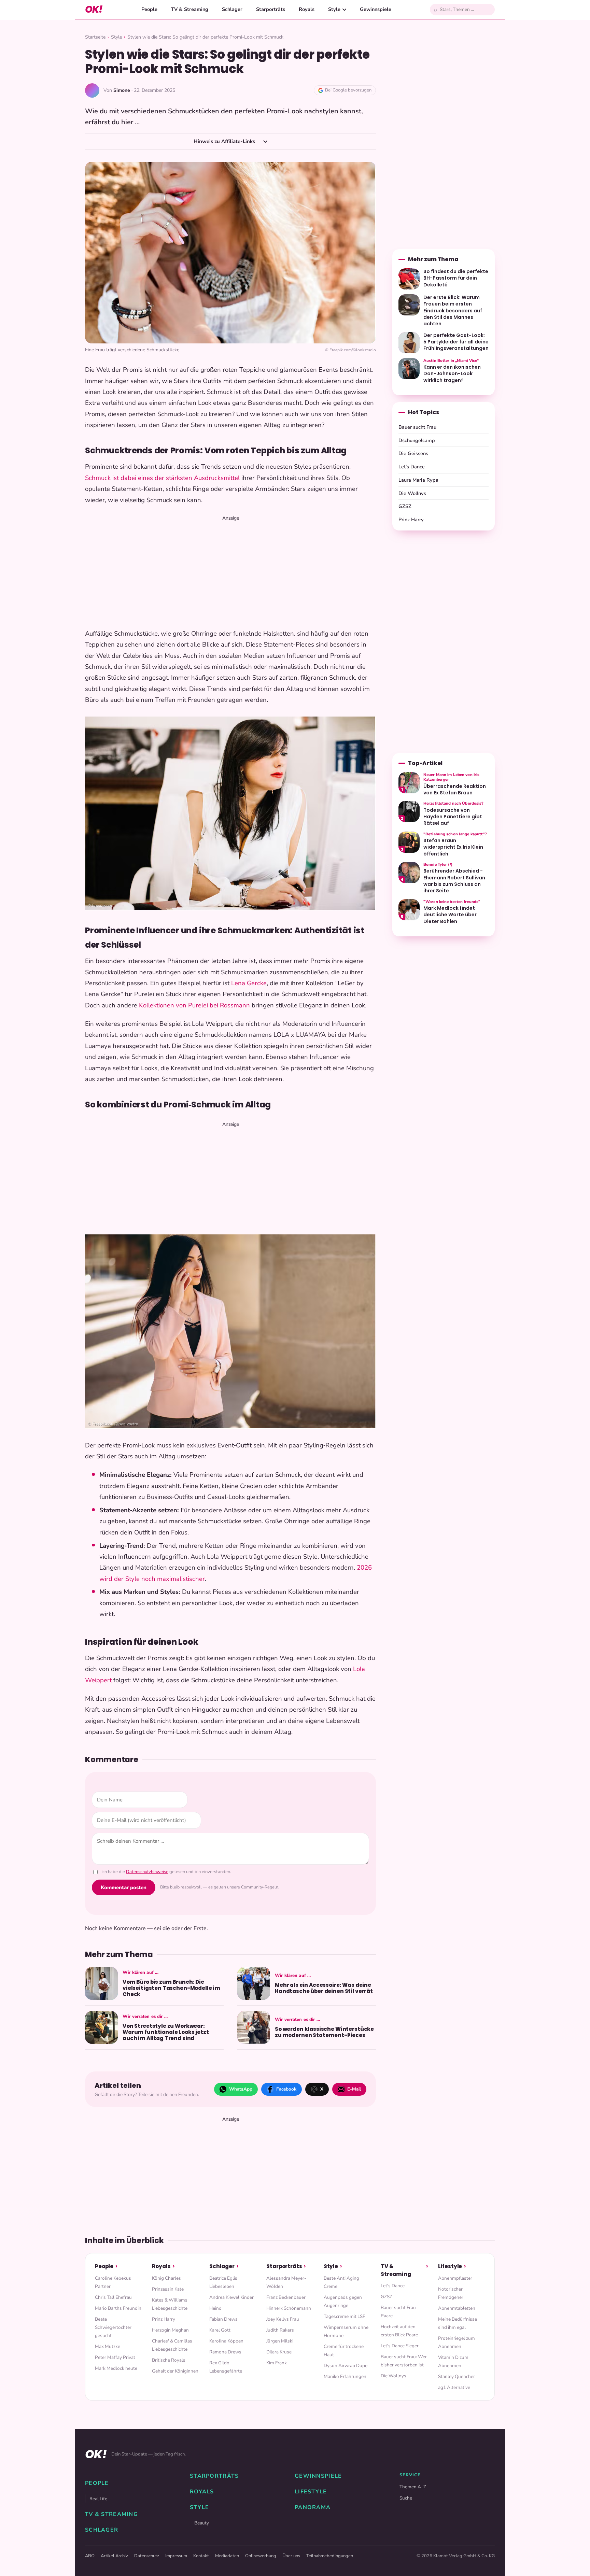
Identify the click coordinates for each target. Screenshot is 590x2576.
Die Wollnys (412, 493)
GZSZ (405, 506)
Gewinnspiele (376, 9)
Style (334, 9)
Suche (406, 2498)
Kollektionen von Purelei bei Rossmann (194, 1005)
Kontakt (201, 2556)
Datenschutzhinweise (147, 1872)
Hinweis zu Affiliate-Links (225, 141)
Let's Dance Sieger (400, 2346)
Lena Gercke (249, 983)
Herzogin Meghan (170, 2330)
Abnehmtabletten (457, 2308)
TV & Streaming (190, 9)
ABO (90, 2556)
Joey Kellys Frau (283, 2319)
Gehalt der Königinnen (175, 2371)
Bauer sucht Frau (417, 427)
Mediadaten (227, 2556)
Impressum (176, 2556)
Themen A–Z (413, 2487)
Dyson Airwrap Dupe (346, 2366)
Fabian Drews (223, 2319)
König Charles (166, 2278)
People (149, 9)
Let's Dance (412, 467)
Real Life (98, 2499)
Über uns (291, 2556)
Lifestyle (450, 2266)
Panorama (313, 2507)
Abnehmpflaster (455, 2278)
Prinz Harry (411, 520)
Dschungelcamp (417, 440)
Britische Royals (169, 2360)
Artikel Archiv (114, 2556)
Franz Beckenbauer (286, 2297)
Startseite (95, 37)
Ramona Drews (225, 2352)
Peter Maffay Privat (115, 2357)
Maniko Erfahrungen (345, 2376)
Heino (215, 2308)
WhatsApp (241, 2089)
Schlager (232, 9)
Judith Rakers (280, 2330)
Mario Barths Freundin (118, 2308)
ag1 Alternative (454, 2387)
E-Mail (354, 2089)
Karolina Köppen (226, 2341)
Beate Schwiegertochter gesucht (113, 2327)
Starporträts (271, 9)
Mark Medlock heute (116, 2368)
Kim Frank (277, 2363)
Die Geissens (413, 453)
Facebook (286, 2089)
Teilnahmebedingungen (330, 2556)
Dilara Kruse (279, 2352)
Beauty (202, 2523)
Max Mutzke (108, 2346)
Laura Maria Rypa (418, 480)
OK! (94, 9)
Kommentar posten (124, 1887)
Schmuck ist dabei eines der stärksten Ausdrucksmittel (162, 478)
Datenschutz (147, 2556)
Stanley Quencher (456, 2376)
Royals (307, 9)
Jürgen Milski (280, 2341)
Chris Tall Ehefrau (113, 2297)
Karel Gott (220, 2330)
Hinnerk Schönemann (289, 2308)
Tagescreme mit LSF (344, 2316)
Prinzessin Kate (168, 2289)
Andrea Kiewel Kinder (231, 2297)
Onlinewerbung (261, 2556)
